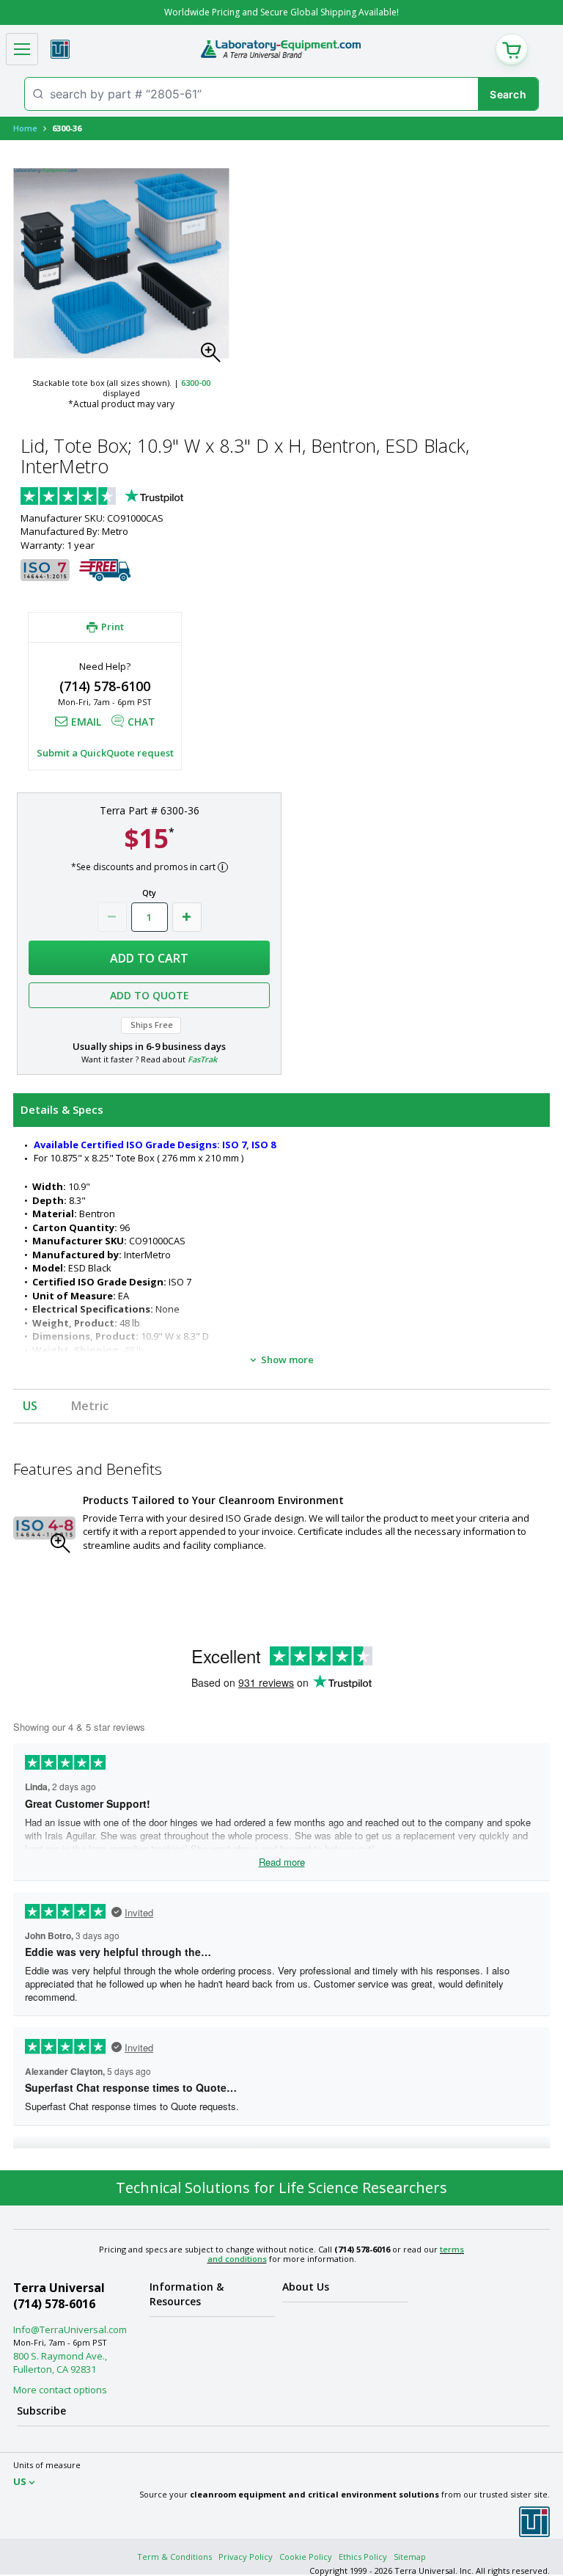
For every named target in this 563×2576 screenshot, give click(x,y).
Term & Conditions (174, 2557)
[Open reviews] (130, 497)
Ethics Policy (363, 2557)
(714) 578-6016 (54, 2304)
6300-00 (196, 383)
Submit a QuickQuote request (105, 753)
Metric (90, 1406)
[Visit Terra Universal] (60, 49)
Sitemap (410, 2557)
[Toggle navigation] (22, 49)
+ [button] (187, 917)
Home (25, 128)
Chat (141, 722)
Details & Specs (62, 1109)
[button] (215, 357)
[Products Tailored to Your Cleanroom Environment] (44, 1528)
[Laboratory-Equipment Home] (280, 49)
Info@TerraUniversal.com (70, 2329)
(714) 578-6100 (105, 686)
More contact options (60, 2390)
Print (113, 627)
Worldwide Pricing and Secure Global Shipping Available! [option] (281, 12)
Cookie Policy (306, 2557)
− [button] (112, 917)
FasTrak (202, 1059)
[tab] (281, 1110)
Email (86, 722)
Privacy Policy (246, 2557)
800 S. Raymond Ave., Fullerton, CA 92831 (60, 2362)
